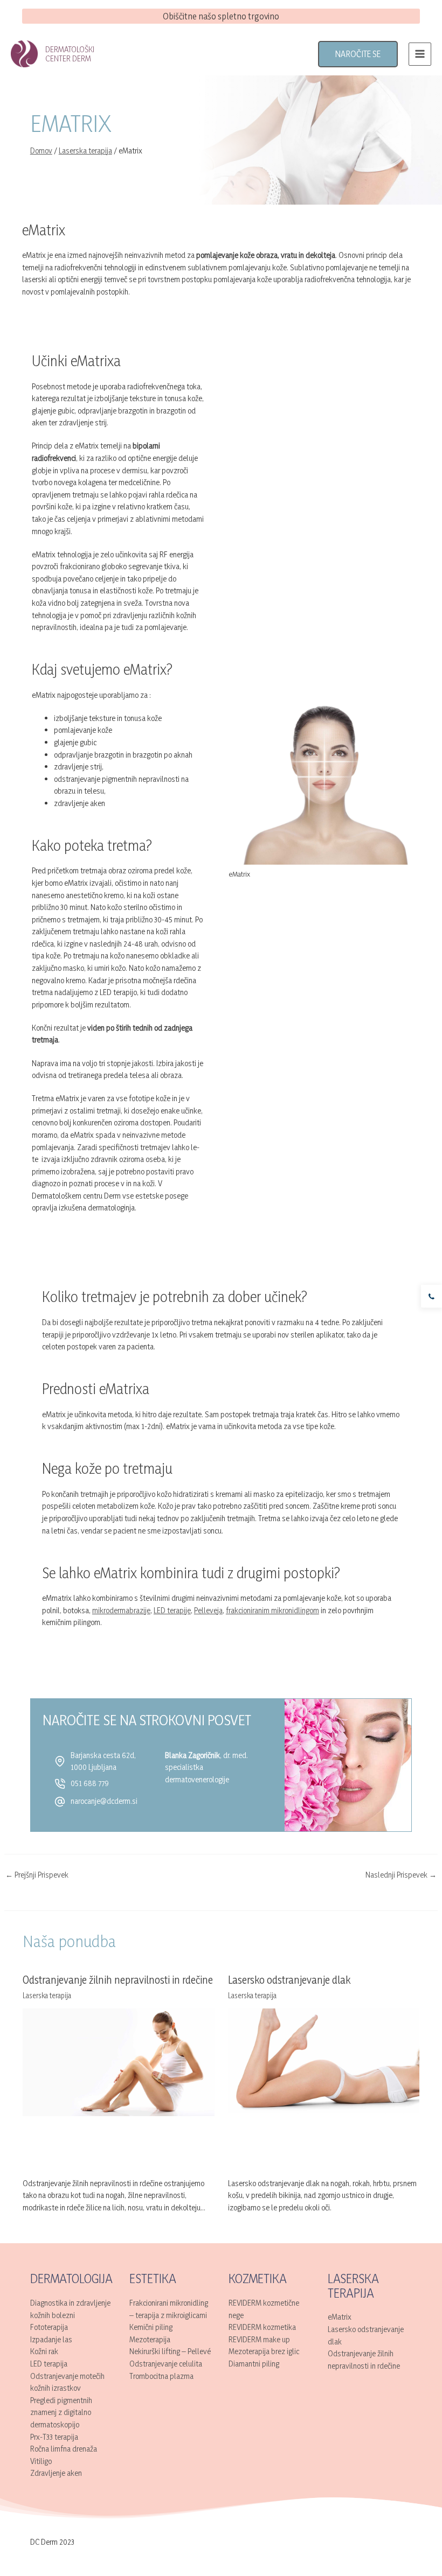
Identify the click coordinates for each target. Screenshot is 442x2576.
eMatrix (340, 2317)
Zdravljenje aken (56, 2473)
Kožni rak (44, 2351)
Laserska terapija (85, 150)
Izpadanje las (51, 2339)
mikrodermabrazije (121, 1610)
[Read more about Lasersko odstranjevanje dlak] (324, 2061)
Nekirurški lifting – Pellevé (170, 2351)
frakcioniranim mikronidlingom (272, 1610)
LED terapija (49, 2364)
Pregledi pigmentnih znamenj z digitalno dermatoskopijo (61, 2412)
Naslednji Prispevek (401, 1875)
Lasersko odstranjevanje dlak (289, 1980)
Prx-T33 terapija (54, 2437)
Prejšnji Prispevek (37, 1875)
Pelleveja (208, 1610)
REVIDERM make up (259, 2339)
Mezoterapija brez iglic (264, 2351)
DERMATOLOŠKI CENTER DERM (70, 54)
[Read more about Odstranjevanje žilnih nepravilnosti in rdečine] (118, 2061)
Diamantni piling (254, 2364)
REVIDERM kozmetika (262, 2327)
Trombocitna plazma (161, 2376)
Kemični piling (151, 2327)
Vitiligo (41, 2461)
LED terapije (172, 1610)
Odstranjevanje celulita (166, 2364)
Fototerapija (49, 2327)
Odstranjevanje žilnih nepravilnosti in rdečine (118, 1980)
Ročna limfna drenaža (64, 2449)
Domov (41, 150)
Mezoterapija (150, 2339)
